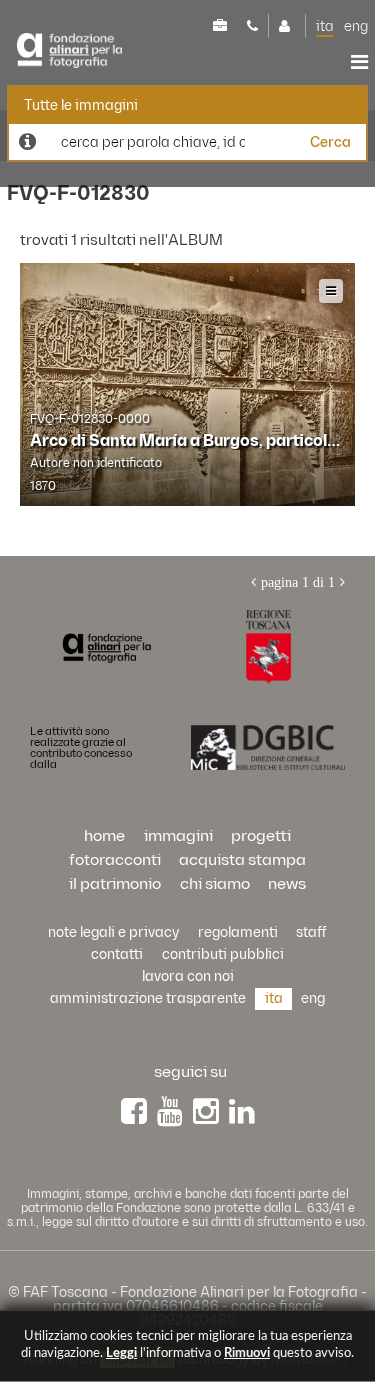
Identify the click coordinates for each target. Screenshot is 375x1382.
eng (356, 26)
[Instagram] (206, 1112)
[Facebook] (134, 1112)
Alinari (69, 51)
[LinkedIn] (242, 1112)
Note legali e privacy (113, 932)
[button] (317, 1294)
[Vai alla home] (105, 647)
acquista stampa (242, 860)
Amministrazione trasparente (148, 998)
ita (325, 26)
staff (311, 932)
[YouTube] (170, 1112)
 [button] (359, 62)
